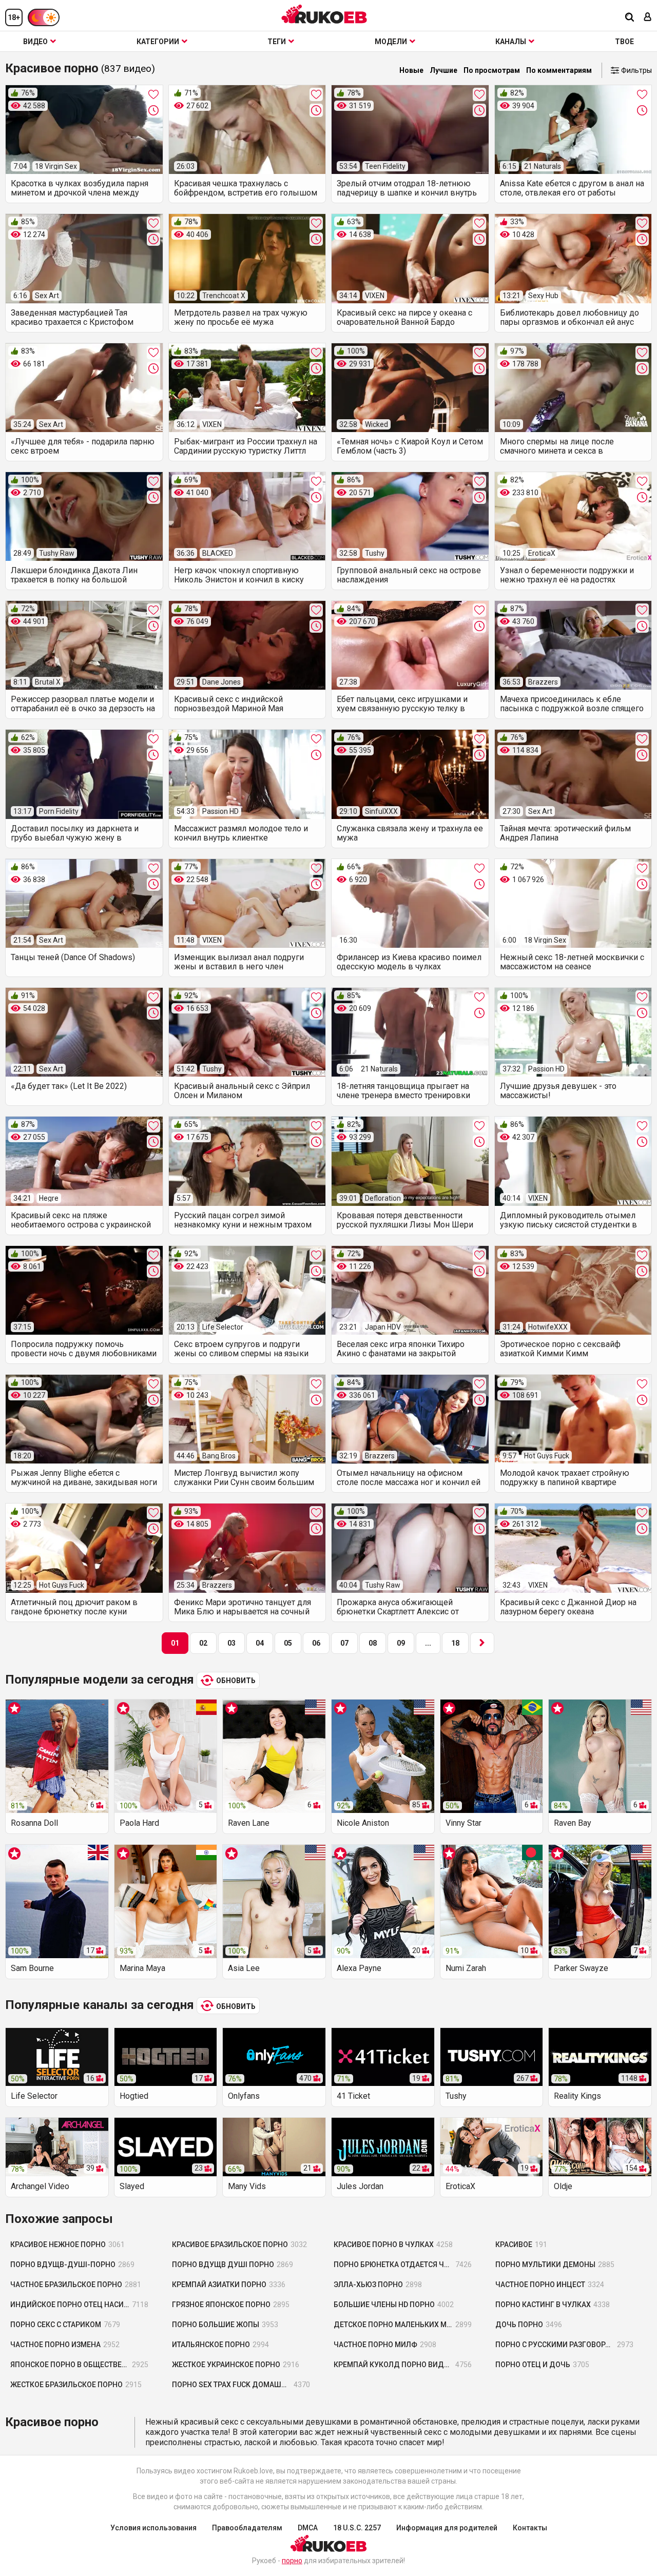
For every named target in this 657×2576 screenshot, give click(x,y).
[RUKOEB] (324, 14)
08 (373, 1643)
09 (401, 1643)
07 (344, 1643)
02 (203, 1643)
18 (455, 1643)
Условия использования (153, 2528)
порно (292, 2561)
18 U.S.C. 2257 (357, 2528)
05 (288, 1643)
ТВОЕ (624, 42)
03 (231, 1643)
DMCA (308, 2528)
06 (316, 1643)
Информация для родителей (447, 2528)
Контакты (530, 2528)
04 (260, 1643)
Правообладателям (247, 2528)
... (428, 1643)
